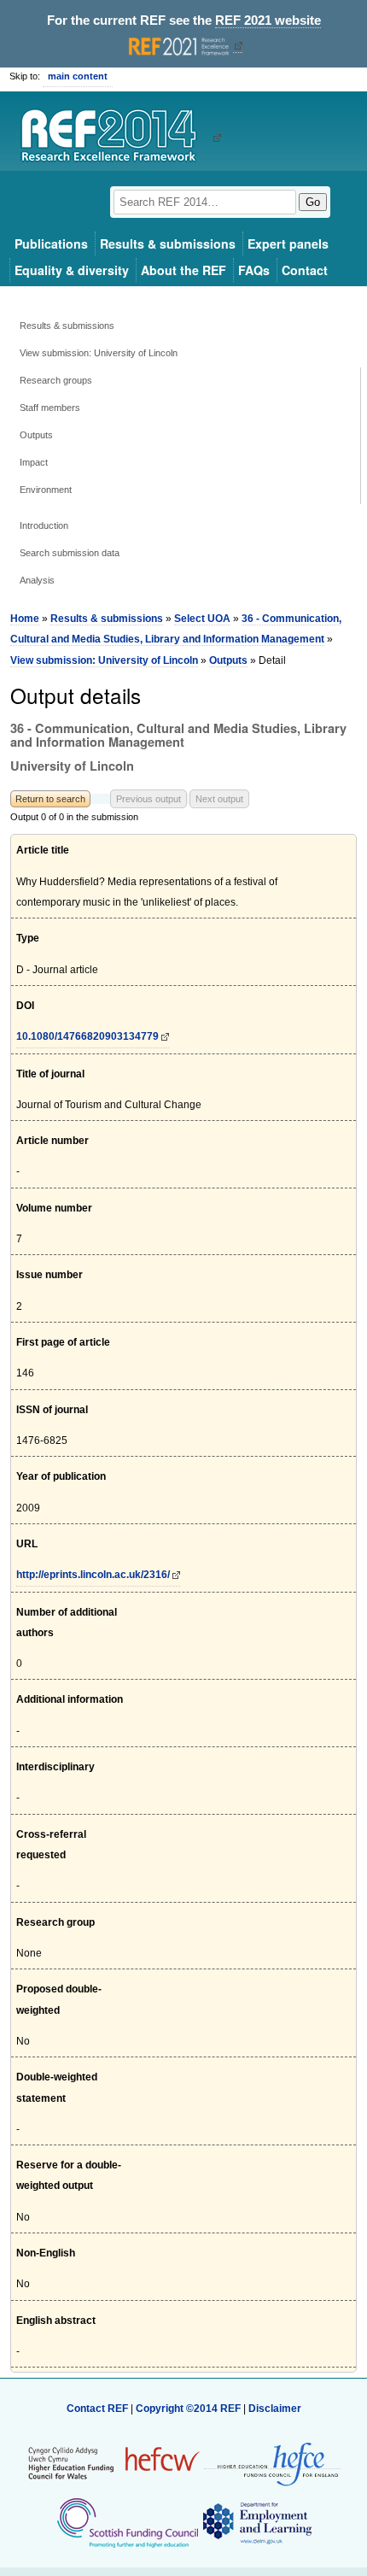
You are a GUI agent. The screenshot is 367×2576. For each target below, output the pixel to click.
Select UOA (202, 619)
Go (313, 202)
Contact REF (97, 2409)
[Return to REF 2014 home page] (115, 138)
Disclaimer (275, 2409)
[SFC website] (127, 2522)
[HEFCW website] (114, 2462)
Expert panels (288, 244)
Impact (34, 462)
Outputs (36, 435)
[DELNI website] (256, 2522)
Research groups (56, 380)
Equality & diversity (72, 270)
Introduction (44, 525)
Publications (51, 244)
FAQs (254, 270)
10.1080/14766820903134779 (87, 1036)
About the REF (183, 270)
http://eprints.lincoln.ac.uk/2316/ (93, 1575)
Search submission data (70, 553)
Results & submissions (168, 244)
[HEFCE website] (272, 2463)
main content (78, 76)
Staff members (50, 408)
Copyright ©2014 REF (189, 2409)
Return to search (50, 799)
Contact (305, 270)
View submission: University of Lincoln (99, 353)
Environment (46, 490)
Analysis (37, 580)
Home (25, 619)
